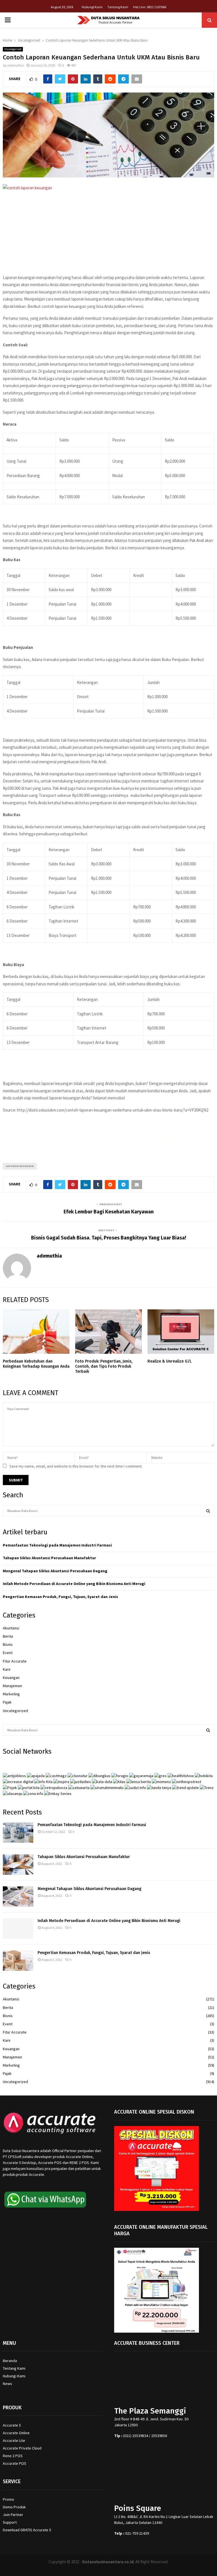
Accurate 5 (12, 2425)
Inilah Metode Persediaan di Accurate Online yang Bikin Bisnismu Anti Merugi (74, 1584)
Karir (7, 1669)
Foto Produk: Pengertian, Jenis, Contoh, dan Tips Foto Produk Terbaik (104, 1366)
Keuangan (11, 1678)
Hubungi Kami (92, 7)
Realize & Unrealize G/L (170, 1361)
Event (8, 1653)
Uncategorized (13, 49)
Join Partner (13, 2515)
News (7, 2384)
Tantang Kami (118, 7)
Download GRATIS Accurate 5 (27, 2530)
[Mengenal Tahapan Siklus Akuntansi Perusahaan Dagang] (18, 1897)
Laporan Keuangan (20, 1166)
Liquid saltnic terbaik (194, 1139)
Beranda (10, 2361)
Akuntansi (11, 1628)
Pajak (7, 1702)
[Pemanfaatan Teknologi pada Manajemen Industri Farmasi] (18, 1833)
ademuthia (15, 65)
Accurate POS (15, 2463)
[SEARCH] (208, 1511)
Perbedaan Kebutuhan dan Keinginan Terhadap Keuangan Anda (36, 1364)
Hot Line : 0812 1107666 (150, 7)
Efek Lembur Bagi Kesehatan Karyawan (109, 1212)
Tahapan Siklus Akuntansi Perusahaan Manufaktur (49, 1558)
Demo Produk (14, 2507)
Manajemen (12, 1686)
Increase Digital (123, 2569)
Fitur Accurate (15, 1661)
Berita (8, 1636)
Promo (8, 2499)
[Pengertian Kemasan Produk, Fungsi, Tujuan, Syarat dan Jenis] (18, 1961)
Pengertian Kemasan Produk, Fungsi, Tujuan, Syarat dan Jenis (60, 1597)
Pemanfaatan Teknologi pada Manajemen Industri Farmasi (57, 1545)
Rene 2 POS (13, 2456)
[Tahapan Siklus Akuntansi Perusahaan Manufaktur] (18, 1865)
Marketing (11, 1694)
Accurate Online (16, 2433)
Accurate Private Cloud (22, 2448)
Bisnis (8, 1644)
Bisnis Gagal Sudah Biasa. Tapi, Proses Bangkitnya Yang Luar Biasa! (109, 1238)
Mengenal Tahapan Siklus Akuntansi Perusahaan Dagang (55, 1571)
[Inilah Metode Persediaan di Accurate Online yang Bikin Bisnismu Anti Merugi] (18, 1929)
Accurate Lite (14, 2440)
